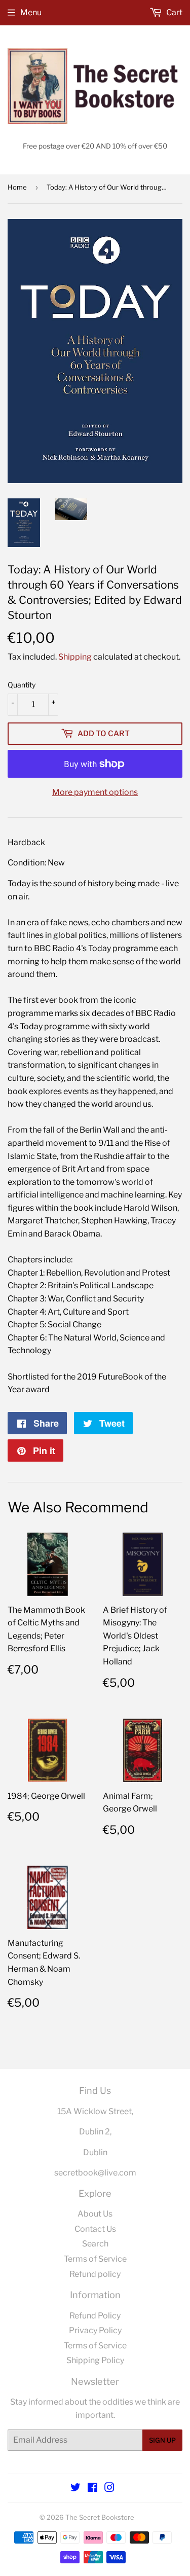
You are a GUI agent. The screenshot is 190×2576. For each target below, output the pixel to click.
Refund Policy (95, 2316)
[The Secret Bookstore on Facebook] (92, 2489)
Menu (31, 12)
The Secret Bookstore (100, 2517)
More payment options (95, 792)
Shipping (75, 657)
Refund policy (95, 2274)
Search (95, 2244)
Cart (174, 12)
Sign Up (162, 2440)
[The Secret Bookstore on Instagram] (109, 2489)
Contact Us (95, 2229)
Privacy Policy (95, 2330)
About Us (95, 2214)
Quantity (22, 685)
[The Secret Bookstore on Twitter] (75, 2489)
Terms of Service (95, 2259)
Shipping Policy (95, 2360)
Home (17, 187)
